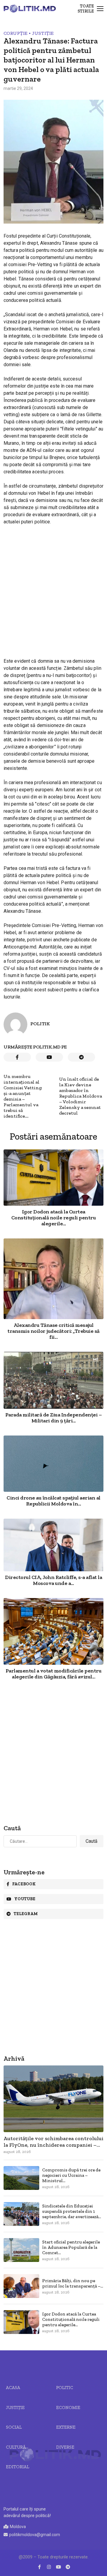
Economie (68, 2408)
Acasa (13, 2388)
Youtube (25, 1899)
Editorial (18, 2467)
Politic (65, 2388)
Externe (66, 2427)
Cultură (16, 2447)
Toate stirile (86, 9)
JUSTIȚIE (43, 33)
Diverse (65, 2447)
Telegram (26, 1914)
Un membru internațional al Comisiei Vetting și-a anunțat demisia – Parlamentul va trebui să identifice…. (23, 1096)
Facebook (24, 1884)
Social (14, 2427)
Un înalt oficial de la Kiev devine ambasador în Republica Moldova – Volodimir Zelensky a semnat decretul (81, 1096)
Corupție (15, 33)
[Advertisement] (53, 586)
